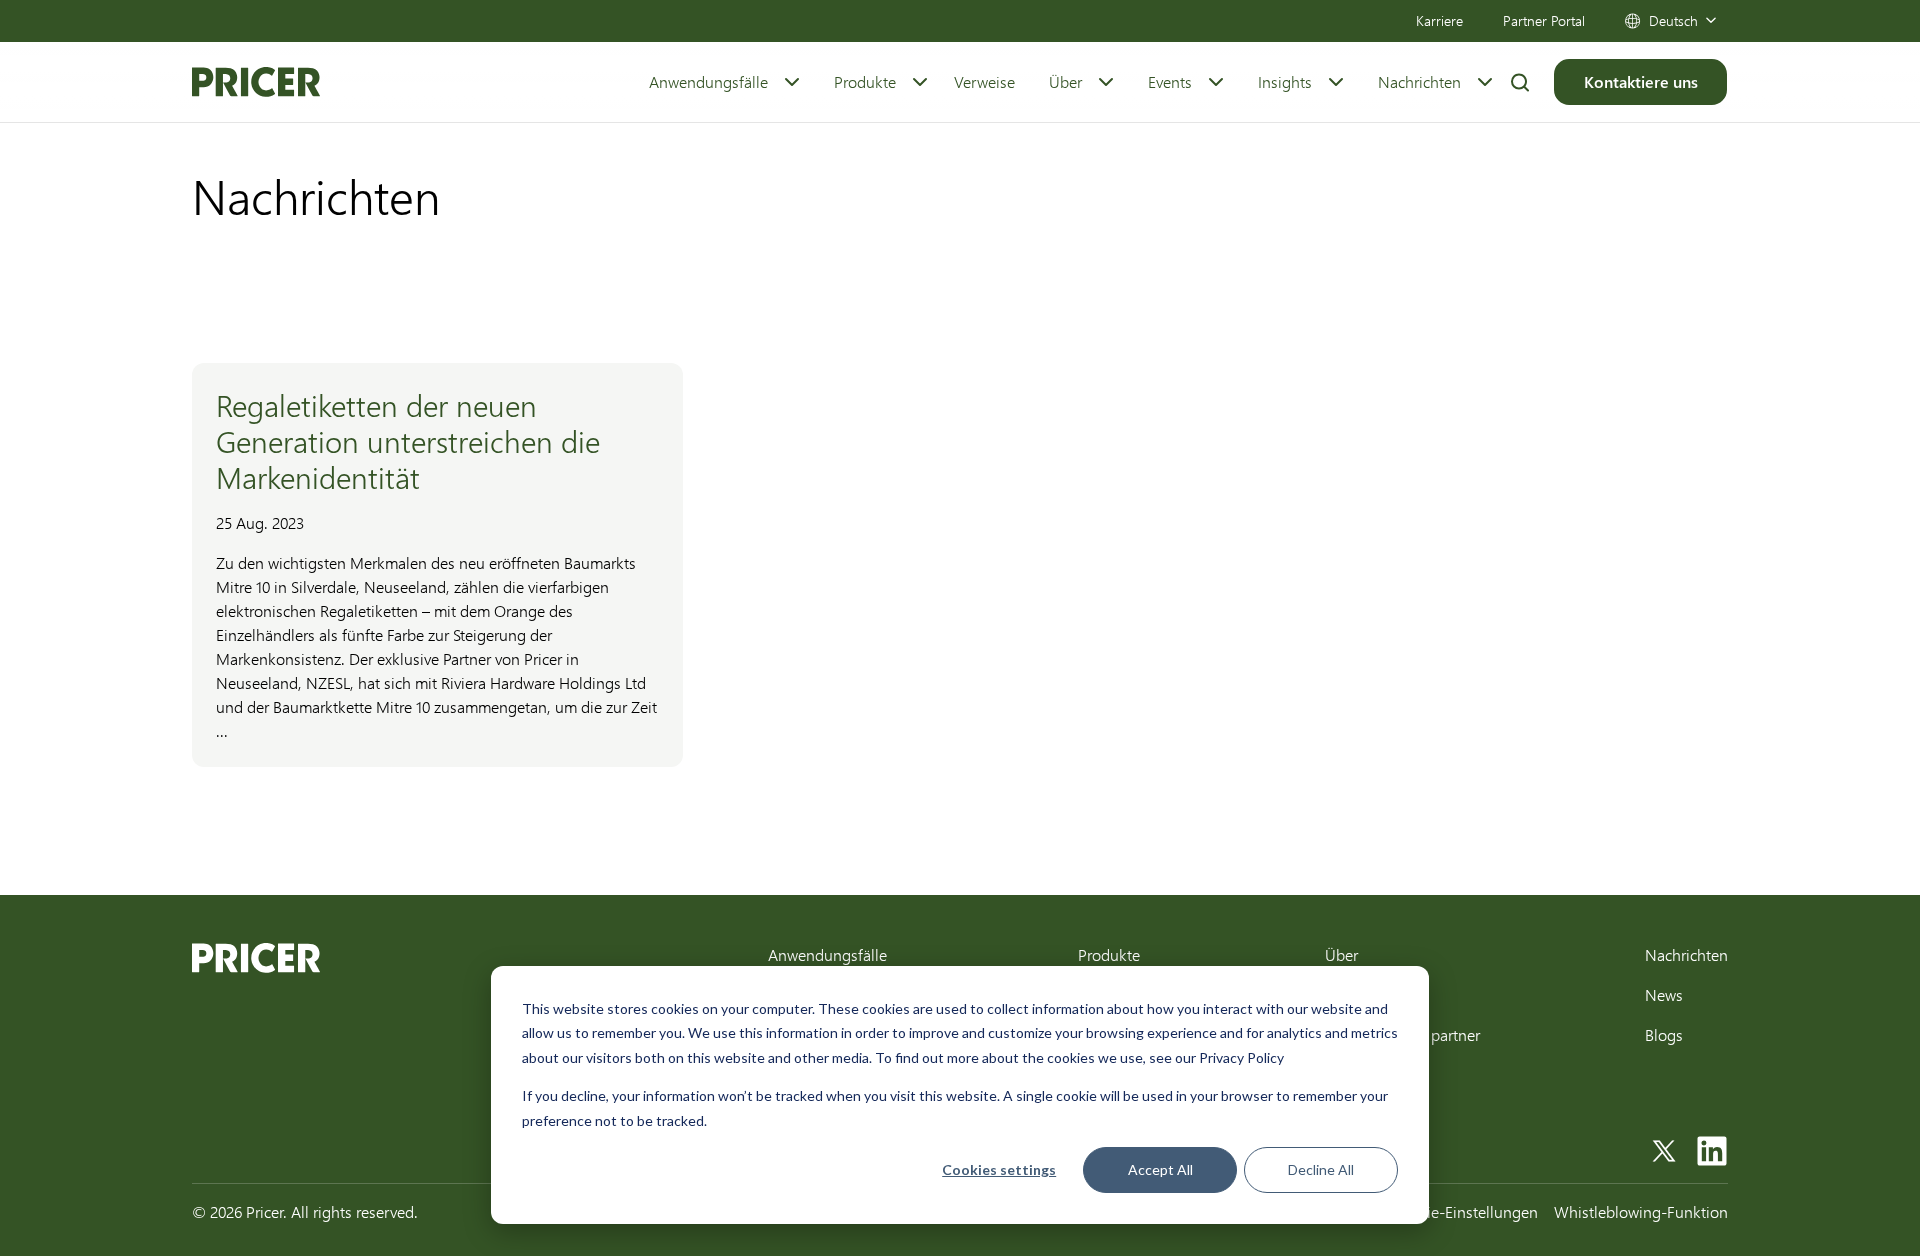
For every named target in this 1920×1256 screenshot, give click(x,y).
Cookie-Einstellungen (1464, 1211)
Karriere (1439, 20)
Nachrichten (1419, 81)
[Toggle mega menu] (792, 82)
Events (1170, 81)
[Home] (256, 82)
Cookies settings (999, 1169)
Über (1065, 81)
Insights (1285, 81)
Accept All (1160, 1169)
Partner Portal (1544, 20)
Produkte (865, 81)
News (1664, 994)
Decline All (1321, 1169)
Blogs (1664, 1034)
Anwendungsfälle (708, 81)
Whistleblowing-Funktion (1641, 1211)
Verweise (984, 81)
